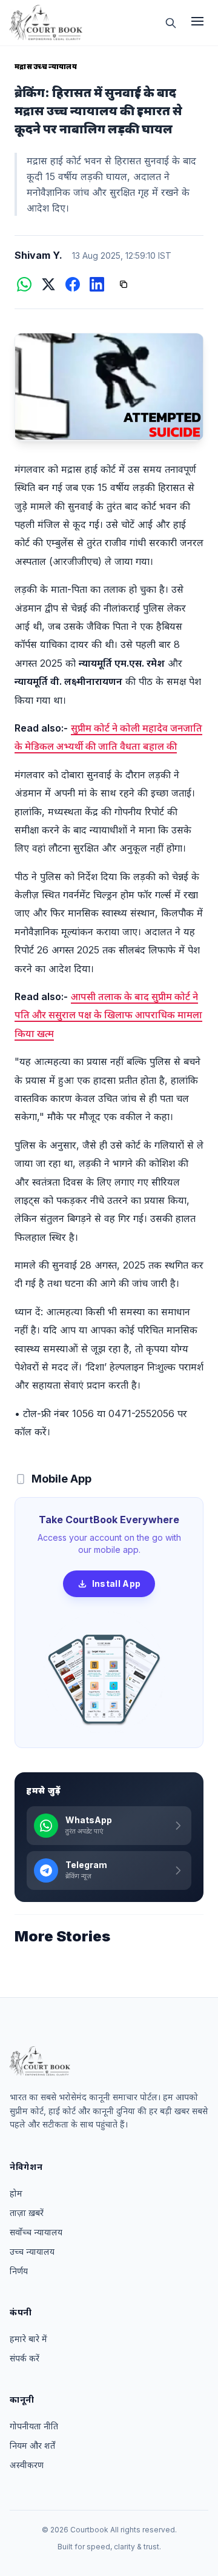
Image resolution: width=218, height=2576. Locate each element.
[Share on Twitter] (48, 284)
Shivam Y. (38, 255)
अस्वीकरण (27, 2465)
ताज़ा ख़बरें (27, 2213)
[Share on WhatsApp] (24, 284)
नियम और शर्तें (32, 2445)
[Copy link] (124, 284)
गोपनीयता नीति (34, 2426)
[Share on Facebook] (73, 284)
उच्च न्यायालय (32, 2251)
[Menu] (197, 23)
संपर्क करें (25, 2358)
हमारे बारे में (28, 2339)
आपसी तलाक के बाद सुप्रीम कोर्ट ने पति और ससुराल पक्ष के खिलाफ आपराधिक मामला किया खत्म (108, 1015)
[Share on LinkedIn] (97, 284)
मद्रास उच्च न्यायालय (46, 66)
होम (16, 2193)
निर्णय (19, 2271)
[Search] (171, 23)
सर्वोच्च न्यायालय (36, 2232)
